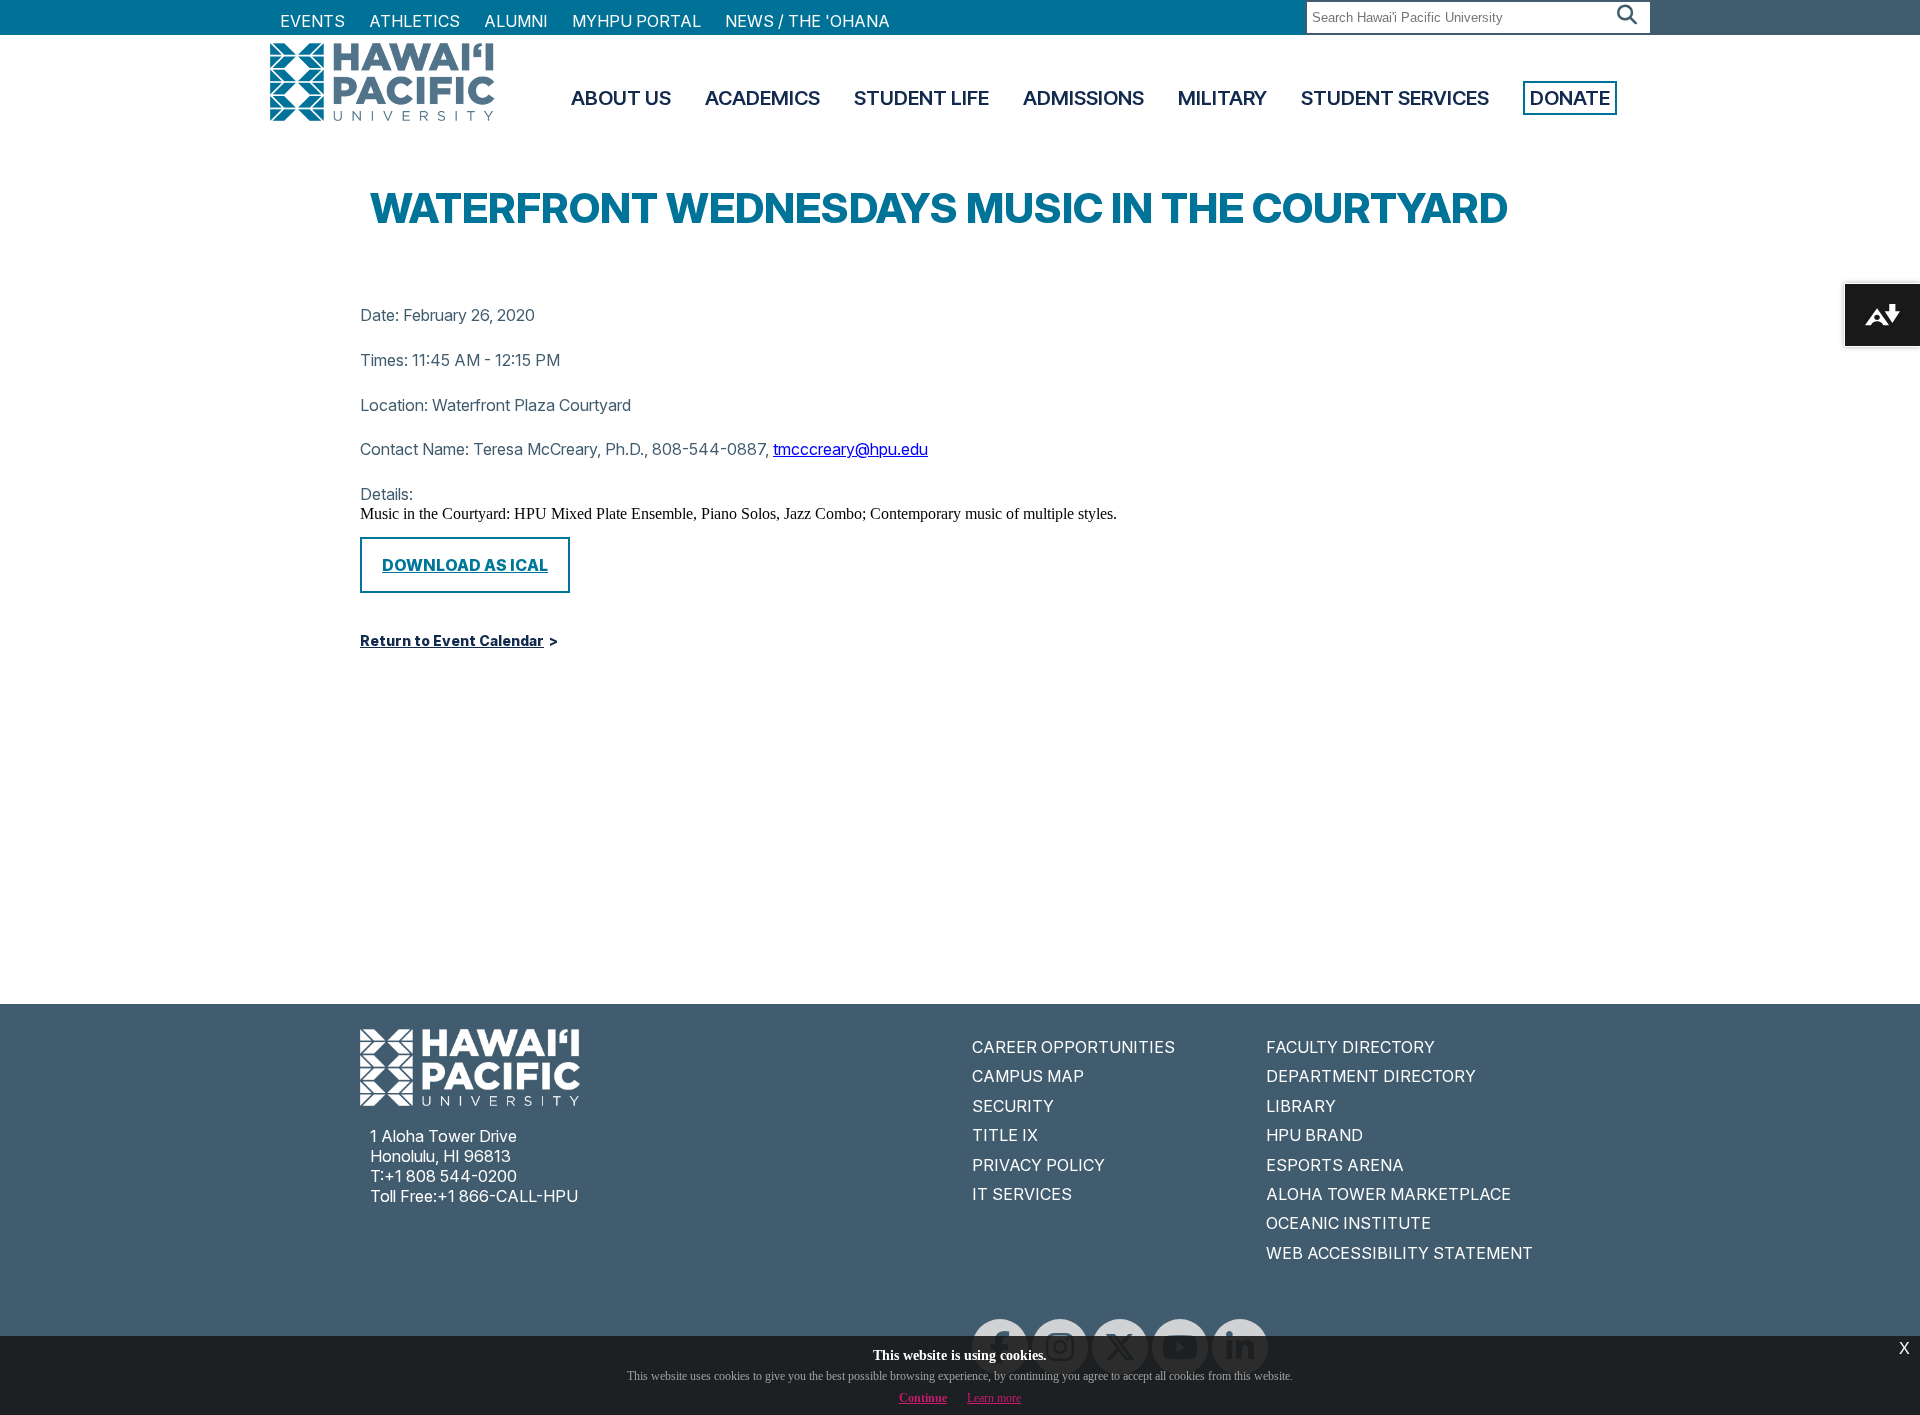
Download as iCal (465, 565)
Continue (923, 1398)
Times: (384, 360)
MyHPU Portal (636, 21)
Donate (1570, 98)
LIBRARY (1301, 1106)
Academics (762, 98)
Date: (379, 315)
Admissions (1083, 98)
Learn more (994, 1398)
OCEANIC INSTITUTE (1348, 1223)
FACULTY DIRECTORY (1350, 1047)
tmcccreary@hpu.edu (850, 449)
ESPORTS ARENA (1335, 1165)
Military (1222, 98)
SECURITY (1013, 1106)
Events (312, 21)
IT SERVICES (1022, 1194)
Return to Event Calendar (452, 641)
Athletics (414, 21)
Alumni (516, 21)
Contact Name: (414, 449)
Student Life (921, 98)
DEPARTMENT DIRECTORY (1371, 1076)
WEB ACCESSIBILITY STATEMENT (1399, 1253)
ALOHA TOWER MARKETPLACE (1388, 1194)
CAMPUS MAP (1028, 1076)
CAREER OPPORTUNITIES (1073, 1047)
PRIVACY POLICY (1038, 1165)
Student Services (1395, 98)
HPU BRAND (1314, 1135)
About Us (621, 98)
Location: (394, 405)
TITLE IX (1005, 1135)
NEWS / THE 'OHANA (807, 21)
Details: (386, 494)
